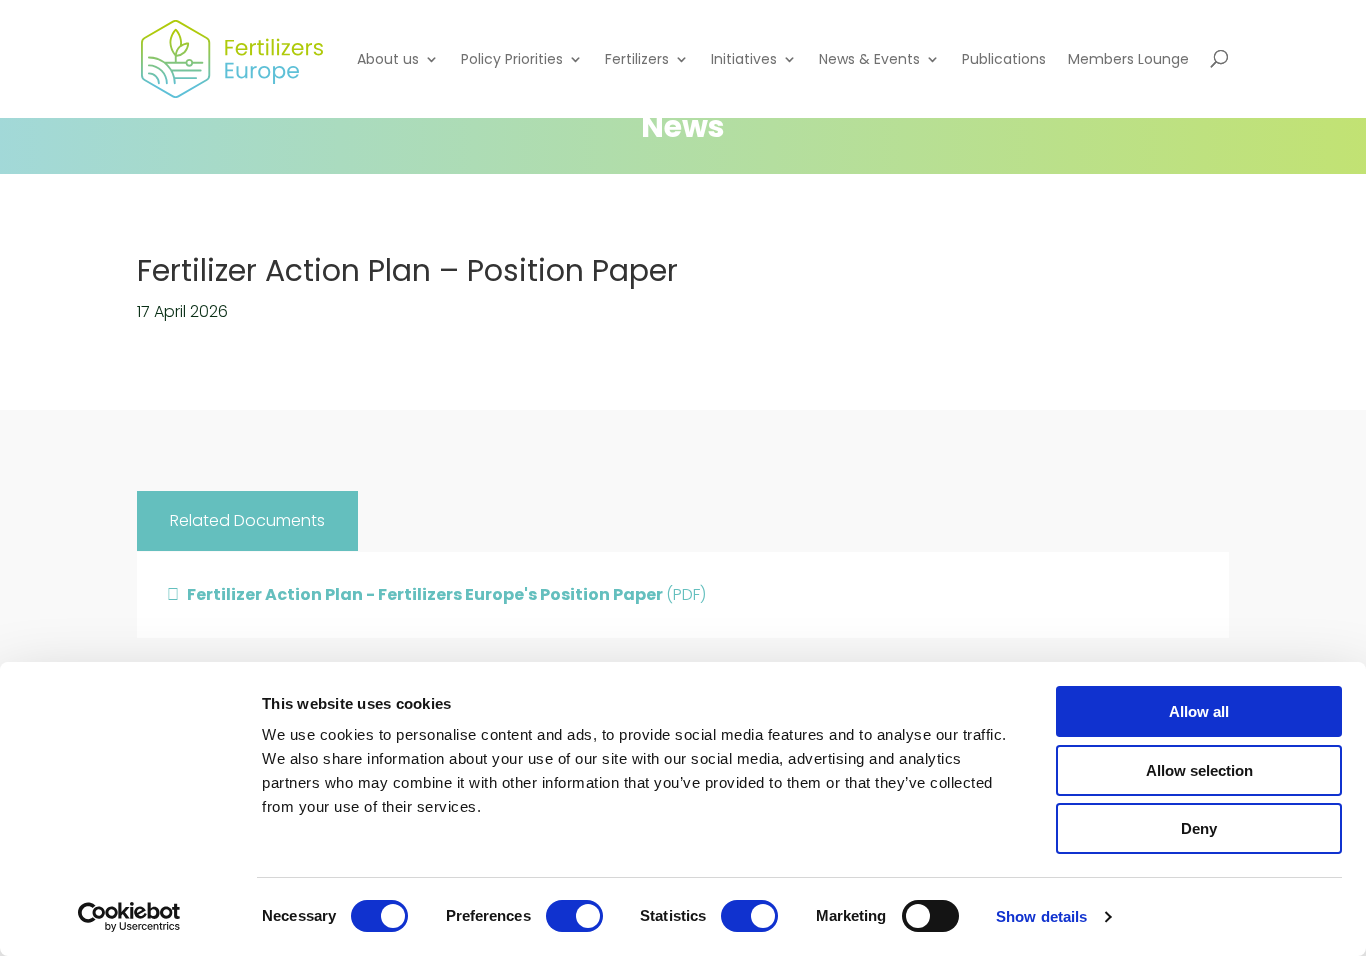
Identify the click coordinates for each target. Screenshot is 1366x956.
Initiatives (744, 59)
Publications (1004, 59)
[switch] (574, 916)
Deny (1199, 828)
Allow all (1199, 711)
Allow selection (1199, 770)
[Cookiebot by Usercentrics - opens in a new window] (129, 917)
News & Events (869, 59)
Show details (1041, 916)
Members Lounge (1128, 59)
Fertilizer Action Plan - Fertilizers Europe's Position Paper (446, 594)
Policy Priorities (512, 59)
